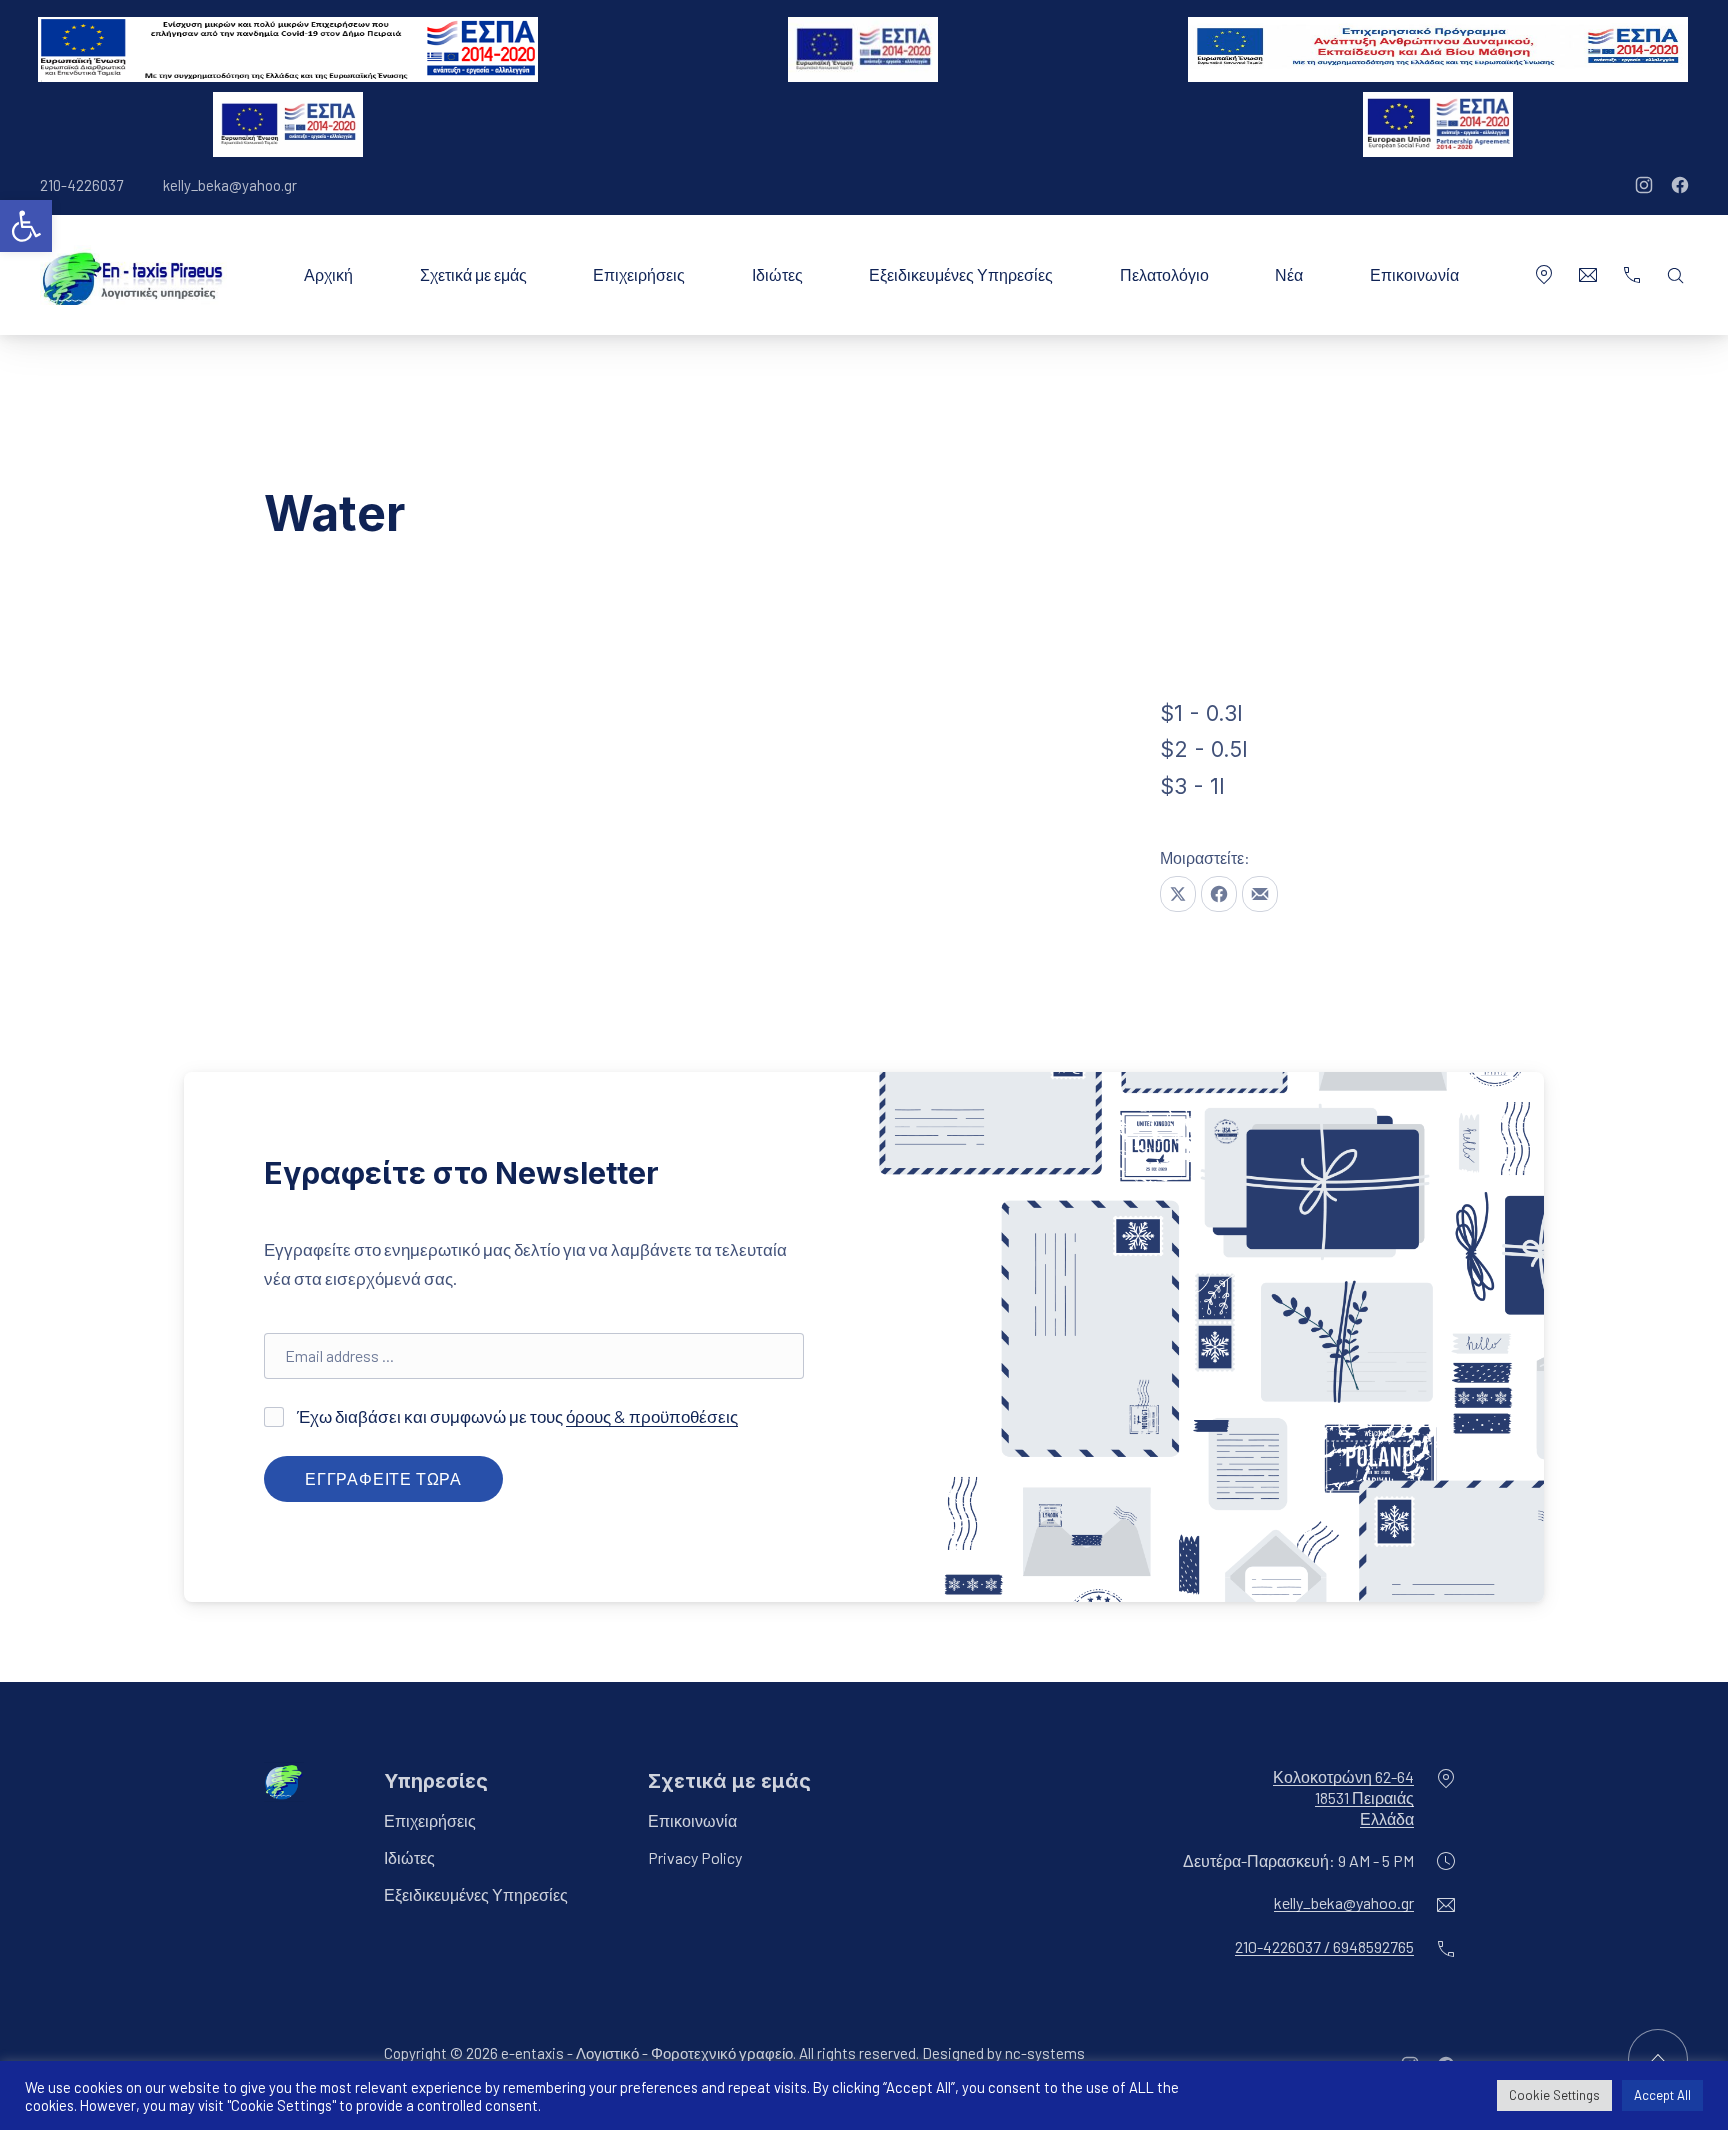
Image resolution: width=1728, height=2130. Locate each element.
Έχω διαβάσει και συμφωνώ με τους (516, 1416)
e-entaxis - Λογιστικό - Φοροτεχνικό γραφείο (647, 2054)
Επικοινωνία (1414, 274)
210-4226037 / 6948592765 (1324, 1947)
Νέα (1289, 274)
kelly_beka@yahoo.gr (230, 185)
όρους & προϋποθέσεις (652, 1416)
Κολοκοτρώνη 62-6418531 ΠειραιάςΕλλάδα (1343, 1797)
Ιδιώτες (777, 274)
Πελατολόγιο (1164, 274)
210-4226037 (81, 185)
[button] (26, 226)
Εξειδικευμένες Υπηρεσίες (961, 274)
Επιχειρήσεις (639, 274)
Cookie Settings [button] (1554, 2095)
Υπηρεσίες (436, 1781)
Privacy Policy (695, 1858)
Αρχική (328, 274)
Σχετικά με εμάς (473, 274)
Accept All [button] (1662, 2095)
